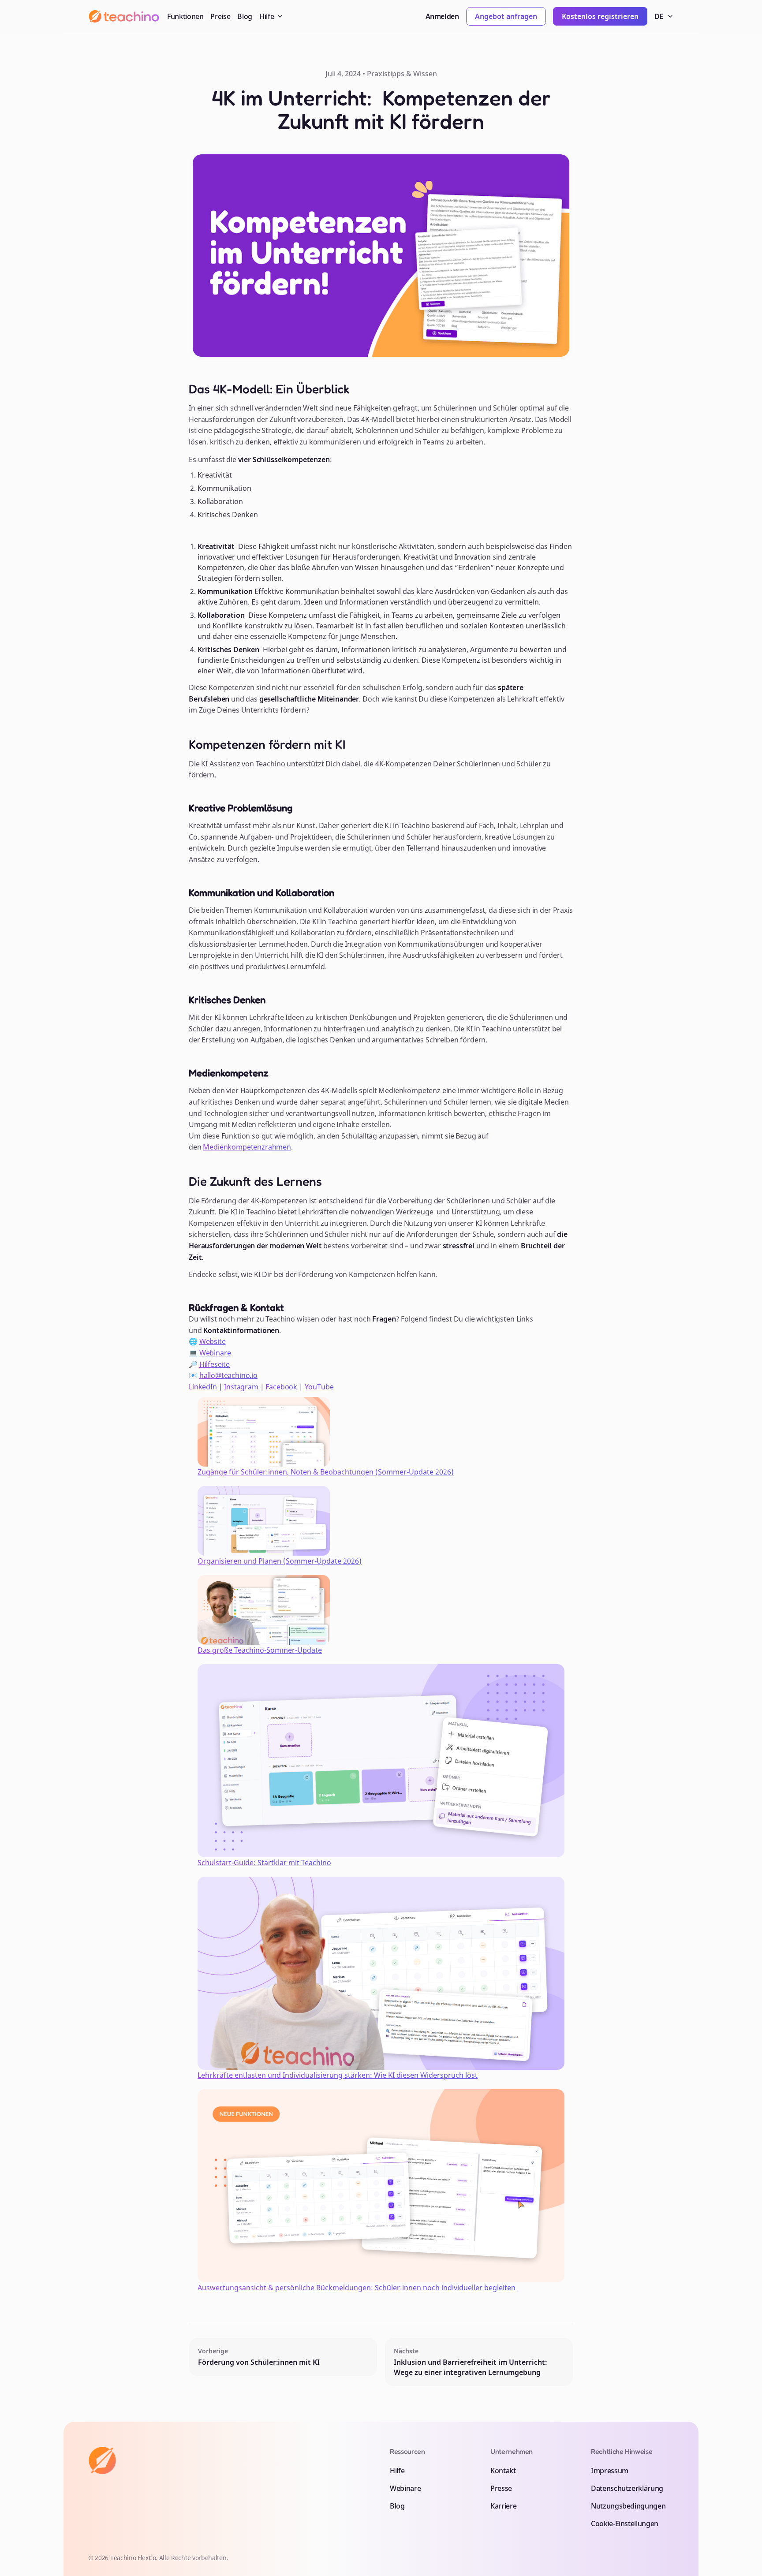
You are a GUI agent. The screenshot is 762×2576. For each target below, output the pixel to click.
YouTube (319, 1387)
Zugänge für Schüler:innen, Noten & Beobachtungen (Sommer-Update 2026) (326, 1472)
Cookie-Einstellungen (625, 2524)
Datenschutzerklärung (627, 2488)
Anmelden (442, 16)
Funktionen (185, 16)
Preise (220, 16)
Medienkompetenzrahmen (247, 1147)
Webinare (215, 1353)
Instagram (241, 1387)
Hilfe (397, 2471)
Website (213, 1341)
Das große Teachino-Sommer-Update (260, 1650)
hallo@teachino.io (228, 1375)
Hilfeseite (215, 1364)
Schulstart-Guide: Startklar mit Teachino (264, 1863)
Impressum (610, 2471)
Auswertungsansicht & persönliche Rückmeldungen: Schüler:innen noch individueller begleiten (357, 2288)
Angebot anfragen (506, 16)
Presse (501, 2488)
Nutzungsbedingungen (628, 2506)
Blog (245, 16)
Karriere (503, 2506)
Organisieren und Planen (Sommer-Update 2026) (280, 1561)
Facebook (281, 1387)
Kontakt (503, 2471)
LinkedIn (203, 1387)
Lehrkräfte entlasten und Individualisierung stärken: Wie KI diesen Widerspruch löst (338, 2075)
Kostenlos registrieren (600, 16)
